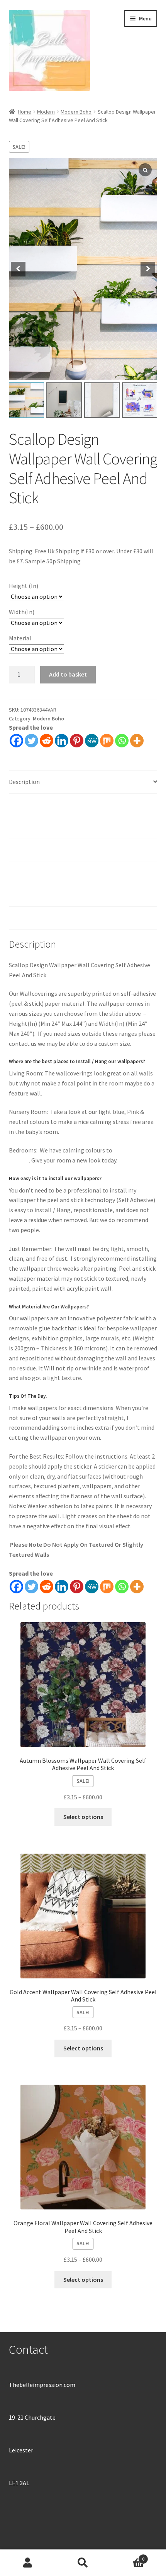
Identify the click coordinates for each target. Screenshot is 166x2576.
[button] (148, 269)
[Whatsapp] (122, 741)
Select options (83, 1817)
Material (20, 638)
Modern (46, 112)
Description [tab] (24, 782)
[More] (137, 741)
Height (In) (24, 586)
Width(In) (22, 612)
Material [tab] (20, 850)
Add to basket (68, 674)
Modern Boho (76, 112)
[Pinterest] (77, 741)
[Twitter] (31, 741)
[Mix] (107, 741)
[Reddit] (47, 741)
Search (83, 2563)
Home (25, 112)
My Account (28, 2563)
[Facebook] (16, 741)
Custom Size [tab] (25, 895)
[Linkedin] (62, 741)
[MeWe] (92, 741)
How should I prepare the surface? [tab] (54, 872)
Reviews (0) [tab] (24, 918)
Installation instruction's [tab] (42, 827)
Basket (128, 2556)
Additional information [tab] (40, 804)
